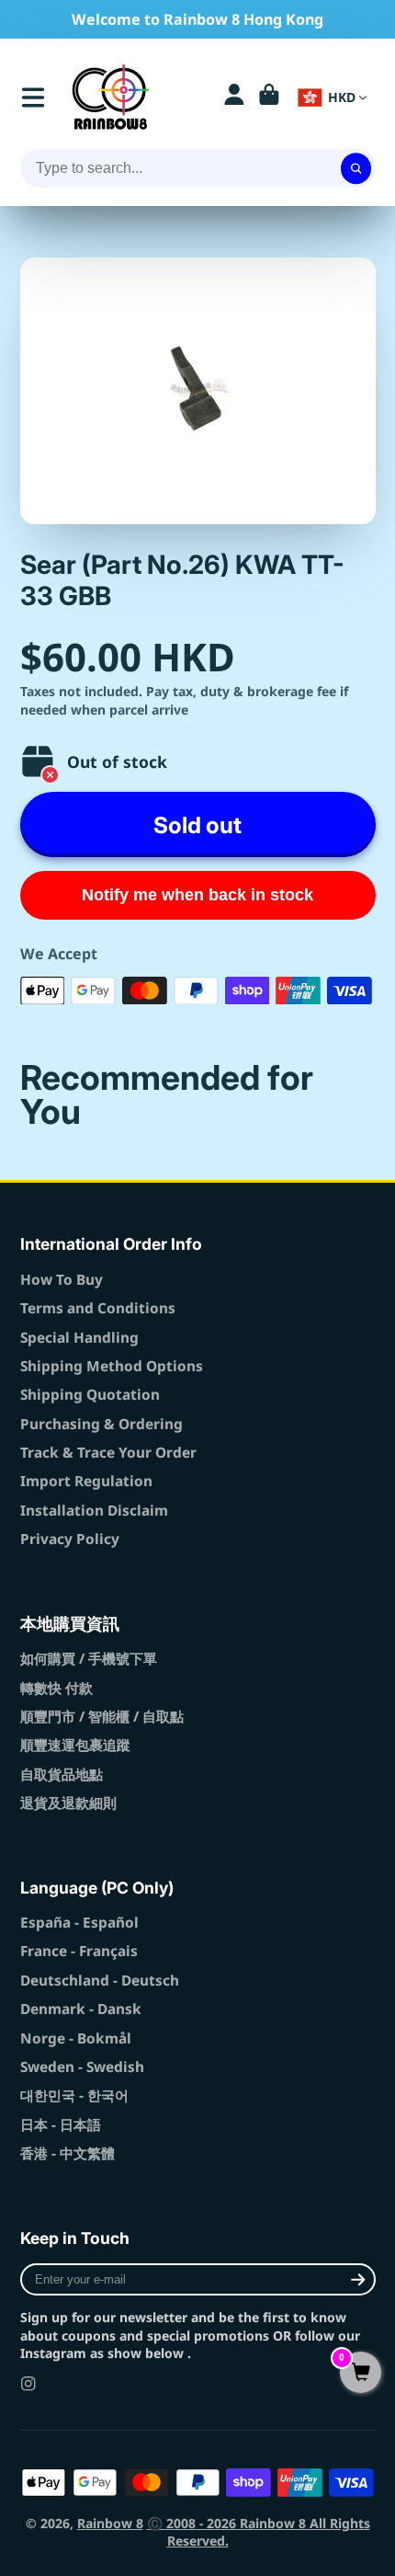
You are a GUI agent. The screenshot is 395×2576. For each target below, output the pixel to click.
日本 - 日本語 (61, 2125)
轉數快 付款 (56, 1688)
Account (234, 97)
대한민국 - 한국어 (74, 2095)
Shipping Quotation (90, 1395)
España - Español (79, 1923)
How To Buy (62, 1280)
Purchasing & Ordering (102, 1424)
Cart (269, 97)
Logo (111, 97)
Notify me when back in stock (197, 895)
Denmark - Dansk (81, 2009)
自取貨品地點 (62, 1775)
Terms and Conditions (98, 1308)
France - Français (79, 1951)
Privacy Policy (70, 1539)
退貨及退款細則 (68, 1803)
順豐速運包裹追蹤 (75, 1745)
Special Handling (79, 1338)
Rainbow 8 (110, 2523)
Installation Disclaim (94, 1511)
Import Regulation (86, 1481)
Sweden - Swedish (82, 2067)
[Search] (356, 168)
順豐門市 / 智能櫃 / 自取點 (102, 1717)
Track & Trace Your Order (108, 1453)
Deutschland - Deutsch (100, 1981)
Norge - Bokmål (76, 2038)
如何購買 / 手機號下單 (89, 1659)
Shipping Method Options (112, 1366)
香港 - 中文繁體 (68, 2153)
